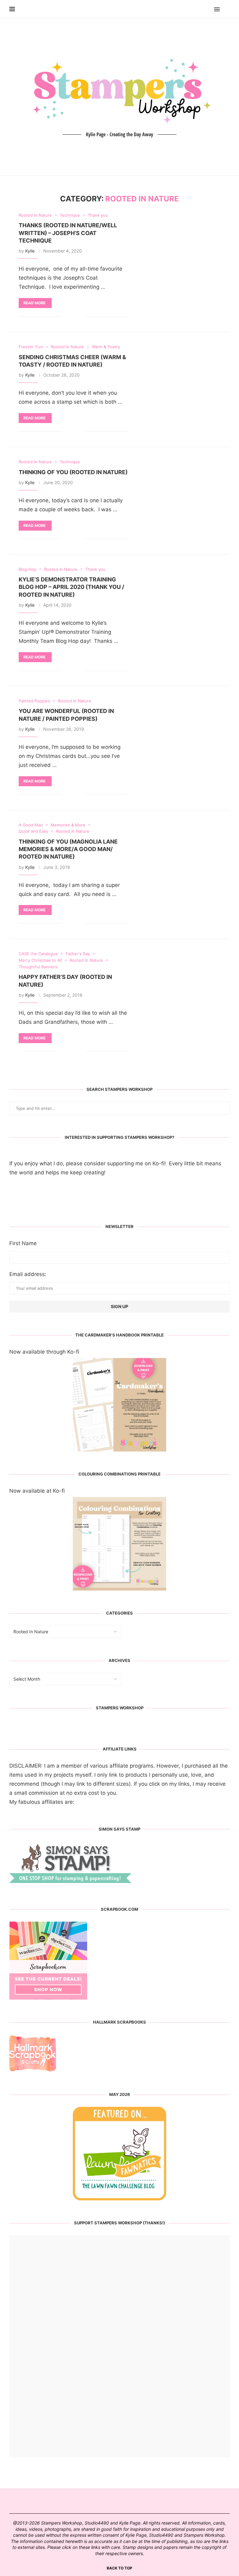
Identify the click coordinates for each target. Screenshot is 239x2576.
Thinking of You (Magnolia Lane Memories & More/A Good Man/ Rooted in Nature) (68, 849)
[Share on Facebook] (71, 316)
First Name (23, 1243)
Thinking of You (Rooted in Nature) (73, 472)
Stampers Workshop (120, 1708)
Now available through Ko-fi (44, 1352)
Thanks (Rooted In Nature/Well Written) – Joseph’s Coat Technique (68, 233)
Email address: (28, 1274)
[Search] (227, 9)
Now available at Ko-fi (37, 1491)
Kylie (30, 251)
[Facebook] (199, 9)
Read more (34, 303)
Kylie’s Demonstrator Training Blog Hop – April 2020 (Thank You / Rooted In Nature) (71, 587)
